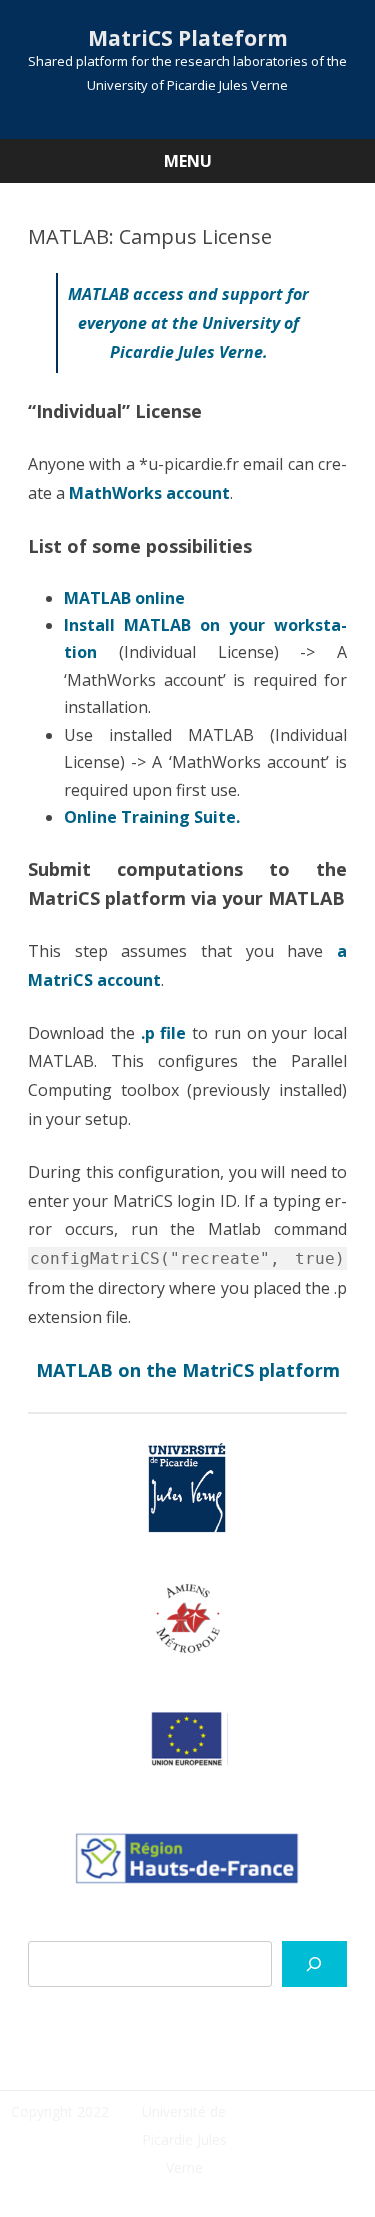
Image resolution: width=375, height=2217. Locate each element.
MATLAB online (124, 598)
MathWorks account (149, 493)
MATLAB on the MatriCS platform (188, 1370)
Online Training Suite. (152, 817)
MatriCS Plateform (188, 38)
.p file (164, 1033)
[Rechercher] (314, 1964)
